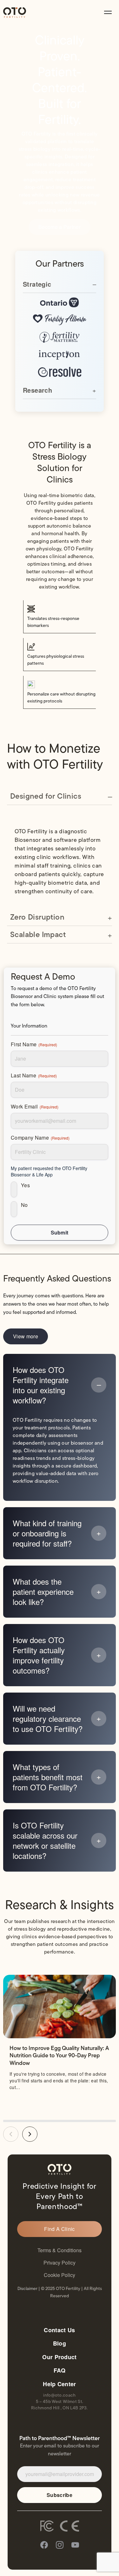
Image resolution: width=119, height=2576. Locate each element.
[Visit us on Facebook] (44, 2546)
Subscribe (60, 2495)
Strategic (37, 284)
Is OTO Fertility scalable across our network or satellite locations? (45, 1840)
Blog (60, 2343)
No (24, 1205)
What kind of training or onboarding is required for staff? (47, 1533)
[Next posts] (30, 2134)
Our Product (60, 2357)
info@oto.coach (59, 2395)
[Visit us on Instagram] (60, 2546)
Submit (60, 1232)
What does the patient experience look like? (43, 1592)
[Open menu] (108, 12)
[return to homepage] (15, 13)
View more (26, 1336)
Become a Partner (60, 227)
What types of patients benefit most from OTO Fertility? (48, 1777)
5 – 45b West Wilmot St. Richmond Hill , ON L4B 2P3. (60, 2405)
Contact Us (59, 2330)
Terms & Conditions (60, 2250)
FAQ (60, 2370)
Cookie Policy (60, 2275)
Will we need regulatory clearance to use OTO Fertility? (48, 1719)
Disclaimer (27, 2289)
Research (37, 390)
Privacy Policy (60, 2263)
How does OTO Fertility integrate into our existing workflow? (41, 1385)
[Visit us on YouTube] (75, 2546)
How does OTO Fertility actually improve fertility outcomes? (39, 1655)
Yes (25, 1185)
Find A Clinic (59, 2229)
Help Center (60, 2384)
